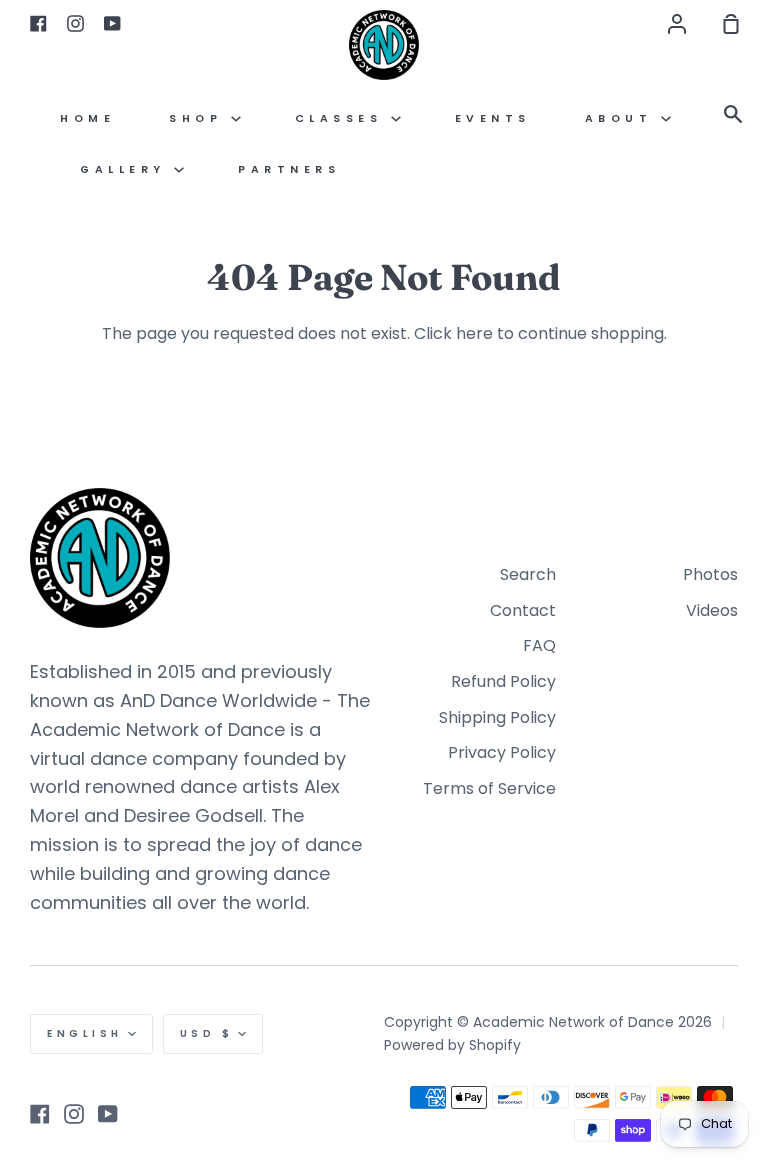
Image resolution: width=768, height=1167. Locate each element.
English (85, 1033)
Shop (200, 118)
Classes (343, 118)
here (474, 333)
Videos (712, 610)
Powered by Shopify (452, 1045)
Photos (710, 574)
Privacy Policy (502, 752)
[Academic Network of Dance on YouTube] (108, 1114)
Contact (523, 610)
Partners (289, 169)
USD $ (207, 1033)
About (623, 118)
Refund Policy (503, 681)
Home (87, 118)
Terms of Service (489, 788)
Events (493, 118)
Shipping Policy (497, 717)
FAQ (539, 645)
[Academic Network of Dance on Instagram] (74, 1114)
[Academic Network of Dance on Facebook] (40, 1114)
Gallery (127, 169)
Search (528, 574)
